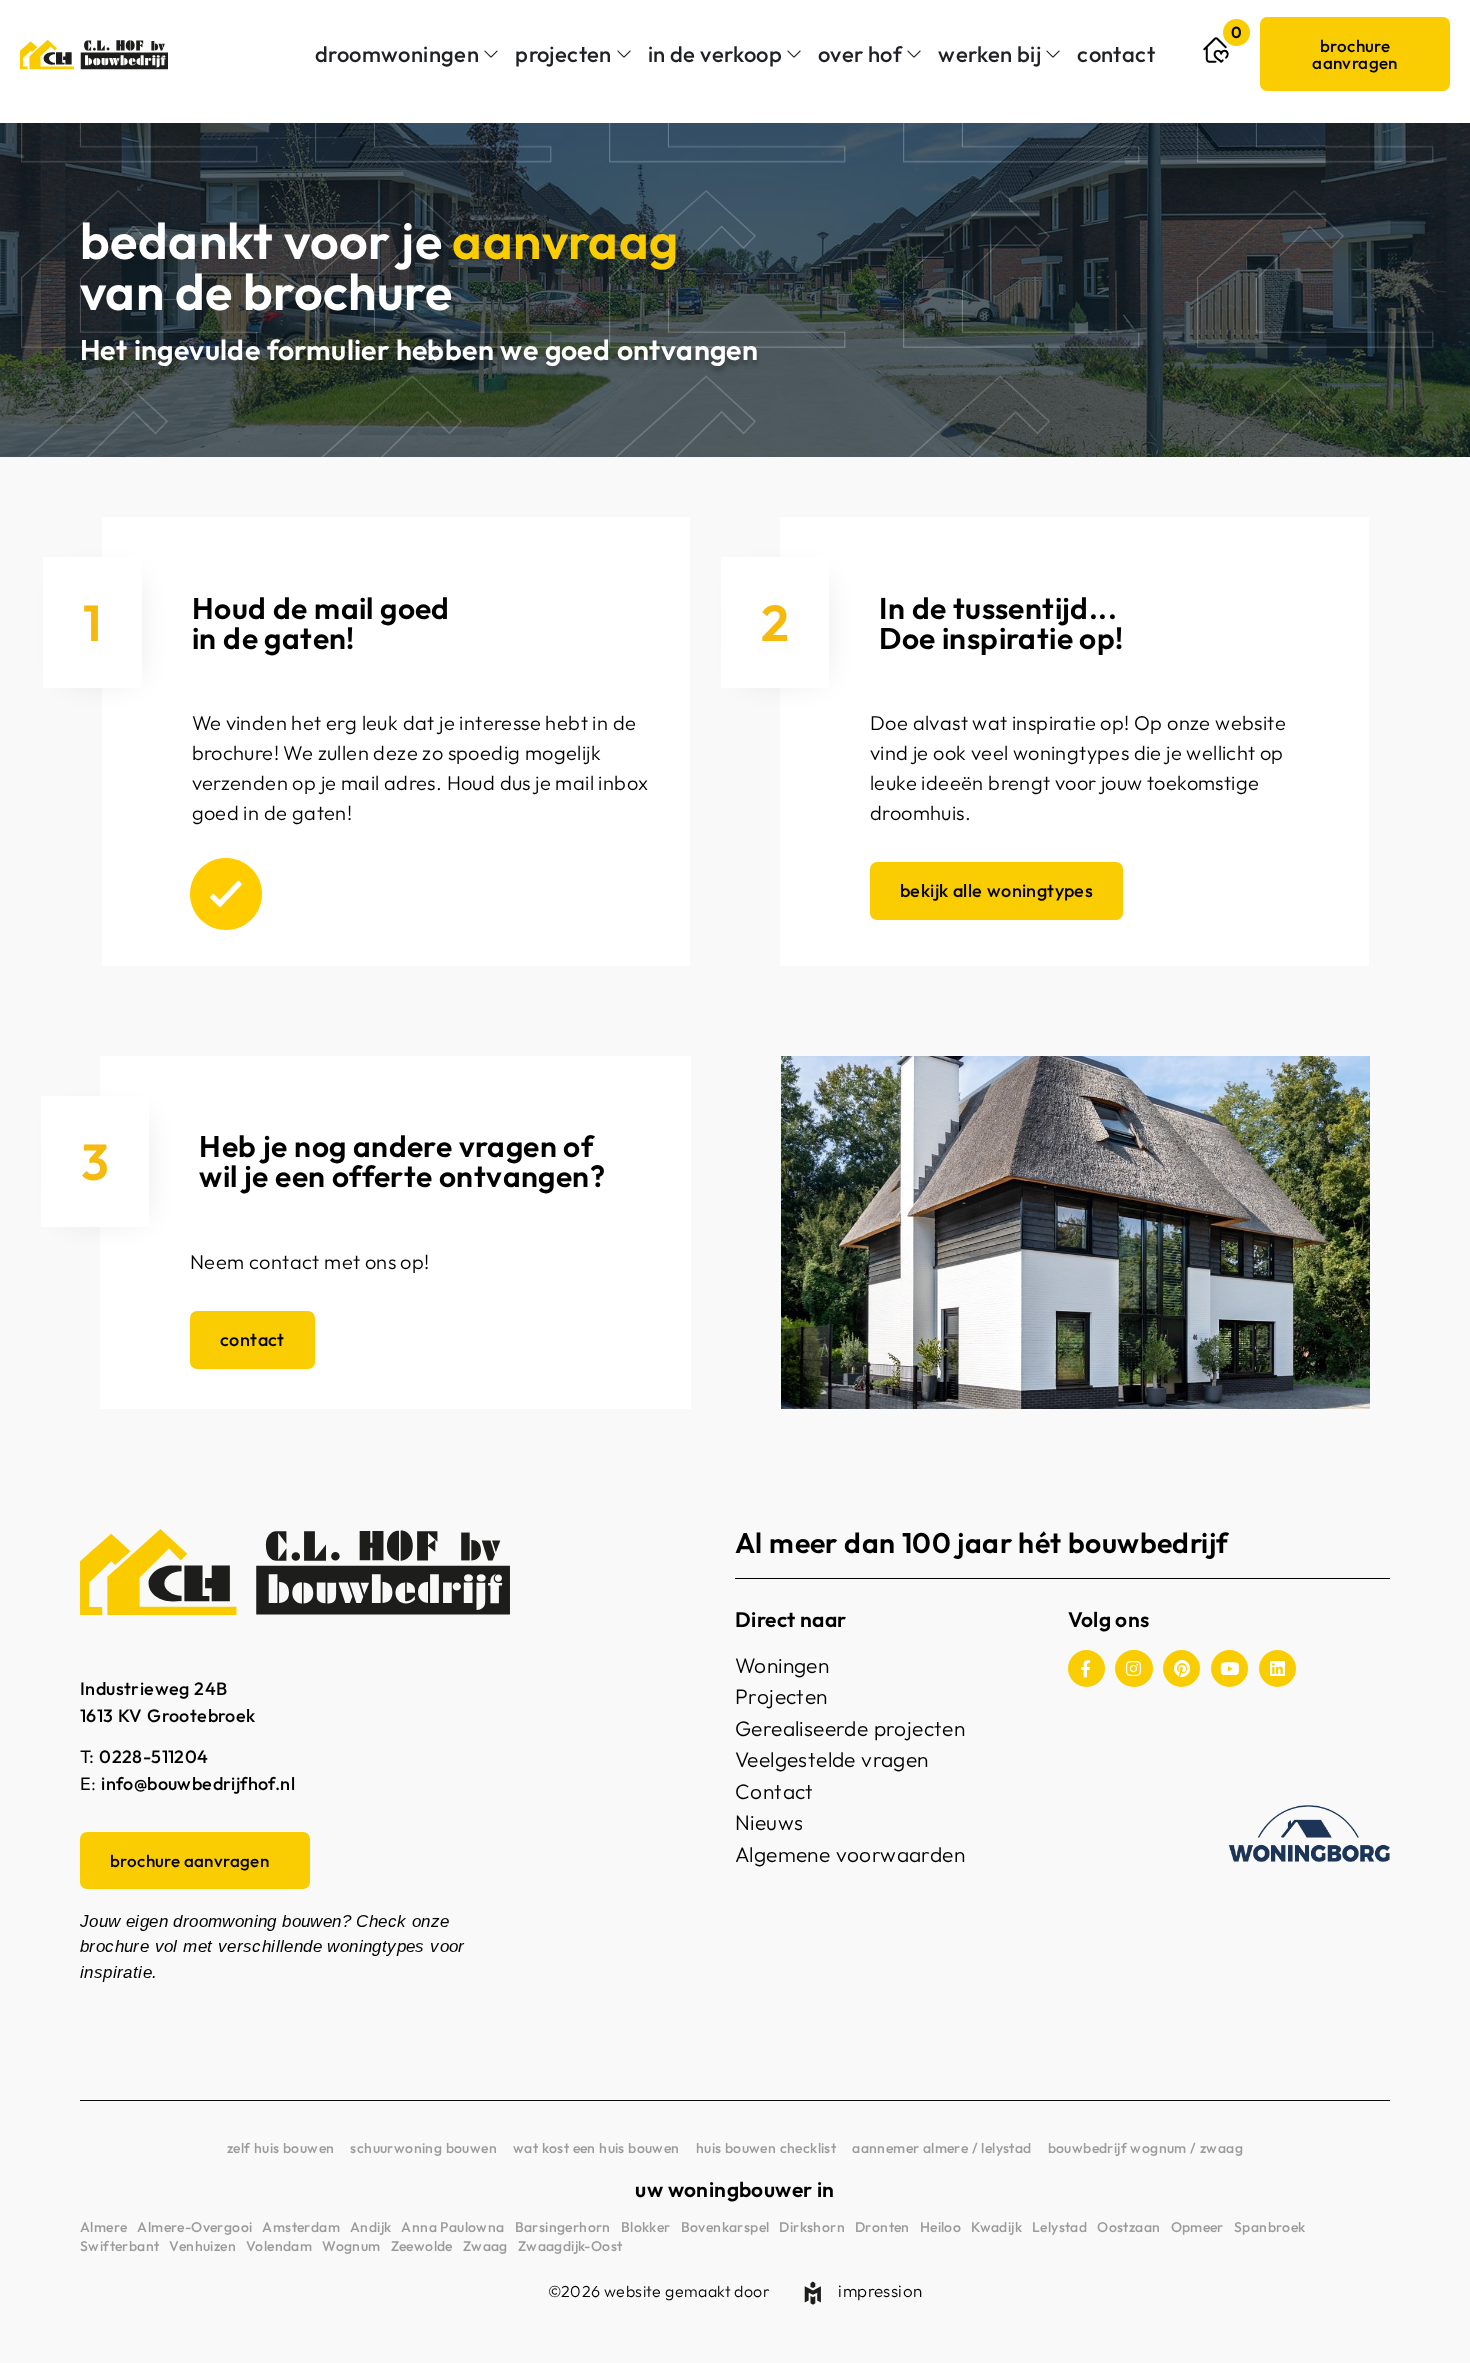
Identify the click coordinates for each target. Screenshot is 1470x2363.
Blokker (646, 2227)
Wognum (351, 2246)
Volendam (279, 2246)
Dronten (882, 2227)
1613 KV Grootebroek (168, 1715)
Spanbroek (1270, 2227)
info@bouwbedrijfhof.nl (198, 1783)
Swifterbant (119, 2246)
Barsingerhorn (563, 2227)
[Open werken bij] (1053, 54)
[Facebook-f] (1086, 1668)
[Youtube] (1229, 1668)
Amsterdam (301, 2227)
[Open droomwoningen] (491, 54)
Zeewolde (422, 2246)
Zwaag (485, 2246)
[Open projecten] (624, 54)
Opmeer (1197, 2227)
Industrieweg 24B (153, 1688)
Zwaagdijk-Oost (570, 2246)
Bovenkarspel (725, 2227)
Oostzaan (1128, 2227)
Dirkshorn (812, 2227)
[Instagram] (1133, 1668)
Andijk (370, 2227)
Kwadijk (996, 2227)
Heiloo (940, 2227)
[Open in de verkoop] (794, 54)
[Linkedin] (1277, 1668)
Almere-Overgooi (194, 2227)
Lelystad (1059, 2227)
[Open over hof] (914, 54)
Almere (103, 2227)
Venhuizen (202, 2246)
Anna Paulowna (452, 2227)
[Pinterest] (1181, 1668)
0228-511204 (153, 1756)
